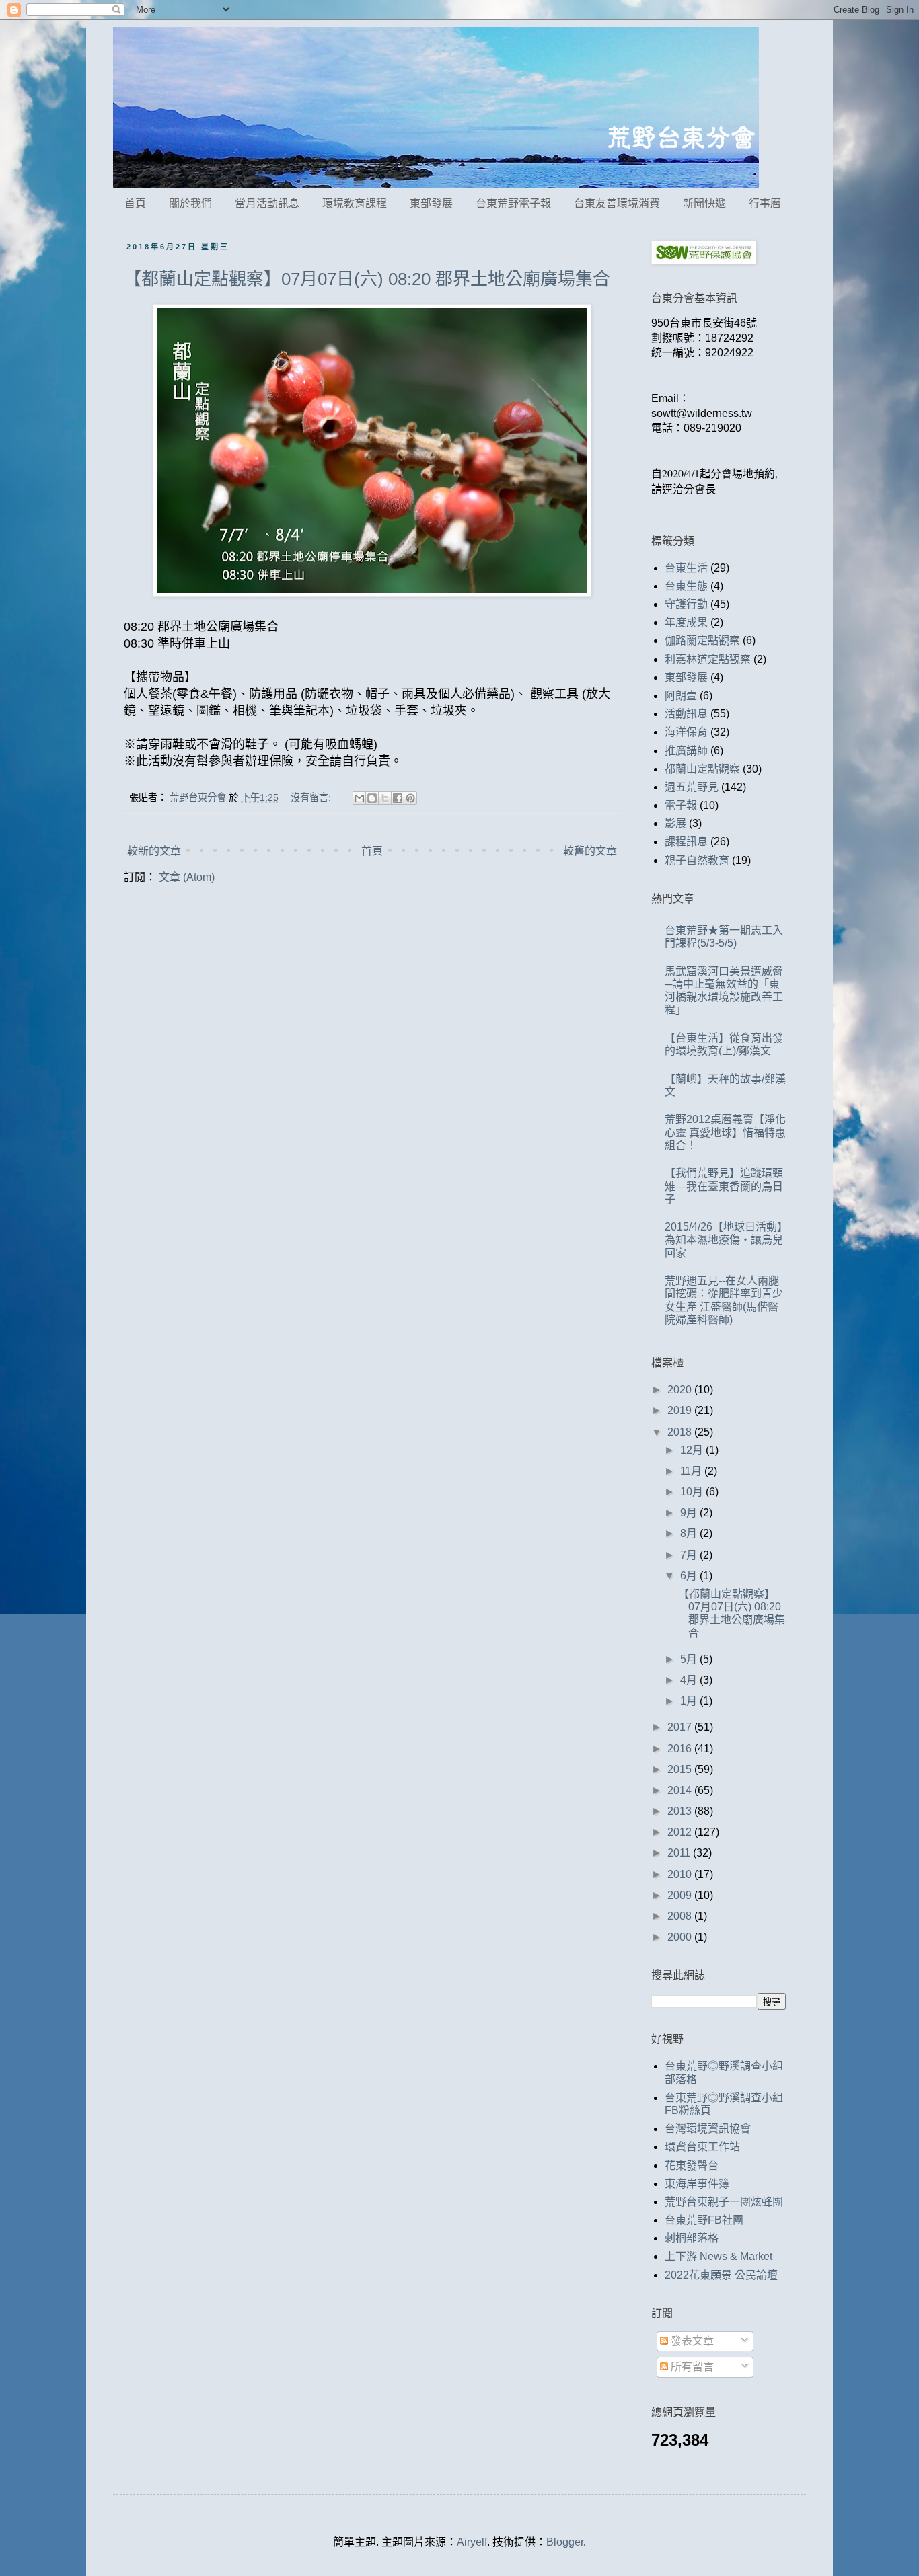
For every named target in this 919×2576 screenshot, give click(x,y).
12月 (693, 1450)
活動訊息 (686, 714)
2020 (681, 1390)
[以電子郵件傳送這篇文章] (359, 798)
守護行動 (686, 604)
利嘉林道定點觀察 (708, 659)
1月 (690, 1701)
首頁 (135, 203)
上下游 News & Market (719, 2256)
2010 (681, 1874)
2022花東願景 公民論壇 (721, 2275)
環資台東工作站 (702, 2147)
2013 (681, 1811)
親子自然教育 (697, 860)
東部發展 (431, 203)
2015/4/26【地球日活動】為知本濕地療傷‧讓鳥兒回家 (724, 1240)
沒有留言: (312, 797)
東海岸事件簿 (697, 2184)
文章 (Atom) (187, 877)
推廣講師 (686, 751)
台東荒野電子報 (513, 203)
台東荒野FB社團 (704, 2220)
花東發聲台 (692, 2165)
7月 (690, 1555)
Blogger (565, 2542)
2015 (681, 1769)
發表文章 (691, 2341)
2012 (681, 1832)
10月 (693, 1492)
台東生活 (686, 568)
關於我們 (190, 203)
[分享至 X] (385, 798)
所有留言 (691, 2367)
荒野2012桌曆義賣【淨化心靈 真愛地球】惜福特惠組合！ (725, 1132)
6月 (690, 1576)
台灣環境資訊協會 (708, 2129)
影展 (675, 823)
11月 (692, 1471)
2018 (681, 1432)
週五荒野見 (692, 787)
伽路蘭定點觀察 (702, 640)
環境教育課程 (355, 203)
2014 (681, 1790)
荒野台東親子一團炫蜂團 (724, 2202)
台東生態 (686, 586)
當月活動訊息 (267, 203)
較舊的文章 (590, 851)
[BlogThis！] (372, 798)
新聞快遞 (704, 203)
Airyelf (472, 2542)
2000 (681, 1937)
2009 (681, 1895)
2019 (681, 1410)
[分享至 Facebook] (398, 798)
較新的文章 (154, 851)
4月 (690, 1680)
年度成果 (686, 622)
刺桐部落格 (692, 2238)
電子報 (681, 805)
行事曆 (765, 203)
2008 (681, 1916)
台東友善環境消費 (617, 203)
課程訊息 (686, 842)
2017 (681, 1727)
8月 (690, 1533)
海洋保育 (686, 732)
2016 (681, 1749)
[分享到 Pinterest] (410, 798)
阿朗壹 (681, 696)
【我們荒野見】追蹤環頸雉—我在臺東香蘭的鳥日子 (724, 1186)
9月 (690, 1513)
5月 (690, 1659)
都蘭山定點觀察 (702, 769)
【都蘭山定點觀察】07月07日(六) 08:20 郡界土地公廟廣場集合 (367, 279)
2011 (680, 1853)
